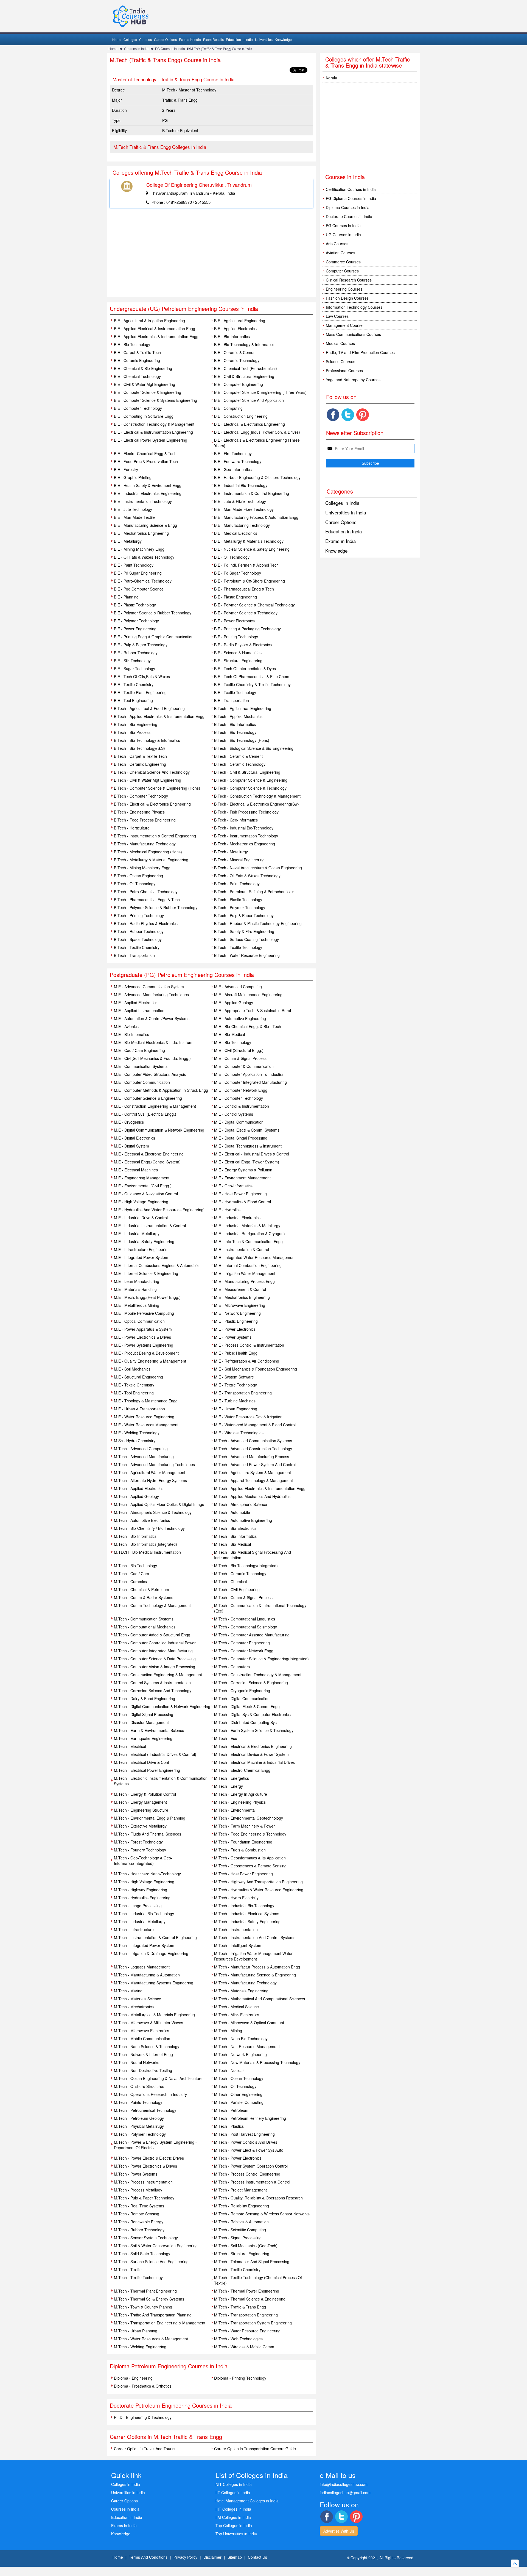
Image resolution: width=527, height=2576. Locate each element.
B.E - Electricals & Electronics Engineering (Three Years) (257, 443)
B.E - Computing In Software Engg (144, 416)
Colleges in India (342, 503)
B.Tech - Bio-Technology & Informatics (147, 740)
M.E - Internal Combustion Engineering (248, 1265)
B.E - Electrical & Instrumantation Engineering (153, 432)
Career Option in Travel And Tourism (146, 2449)
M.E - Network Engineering (237, 1313)
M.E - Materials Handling (135, 1289)
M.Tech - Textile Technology (138, 2277)
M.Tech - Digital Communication (242, 1698)
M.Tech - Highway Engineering (141, 1890)
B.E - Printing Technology (236, 637)
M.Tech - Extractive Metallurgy (140, 1826)
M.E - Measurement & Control (240, 1289)
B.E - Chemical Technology (137, 376)
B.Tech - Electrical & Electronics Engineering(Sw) (257, 804)
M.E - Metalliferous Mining (137, 1305)
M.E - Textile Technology (236, 1385)
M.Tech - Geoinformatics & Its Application (250, 1858)
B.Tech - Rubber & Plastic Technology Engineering (258, 923)
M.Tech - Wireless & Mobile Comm (244, 2347)
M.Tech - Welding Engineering (140, 2347)
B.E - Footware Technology (238, 461)
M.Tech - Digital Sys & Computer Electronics (252, 1714)
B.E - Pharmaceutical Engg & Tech (244, 589)
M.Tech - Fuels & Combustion (240, 1850)
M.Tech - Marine (128, 1991)
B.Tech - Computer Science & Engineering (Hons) (157, 788)
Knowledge (283, 39)
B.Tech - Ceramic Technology (240, 764)
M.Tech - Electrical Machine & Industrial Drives (254, 1762)
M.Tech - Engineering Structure (141, 1810)
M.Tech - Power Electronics (238, 2158)
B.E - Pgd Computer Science (139, 589)
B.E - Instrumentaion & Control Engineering (252, 493)
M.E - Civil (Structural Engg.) (239, 1050)
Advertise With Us (339, 2531)
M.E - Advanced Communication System (149, 987)
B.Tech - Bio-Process (132, 732)
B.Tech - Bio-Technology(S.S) (139, 748)
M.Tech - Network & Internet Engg (143, 2054)
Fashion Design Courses (347, 298)
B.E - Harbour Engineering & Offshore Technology (257, 477)
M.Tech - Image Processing (138, 1906)
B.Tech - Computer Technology (141, 796)
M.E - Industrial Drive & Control (141, 1218)
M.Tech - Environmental (235, 1810)
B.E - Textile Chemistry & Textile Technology (252, 684)
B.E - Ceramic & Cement (235, 352)
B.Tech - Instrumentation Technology (246, 836)
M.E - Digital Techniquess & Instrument (248, 1146)
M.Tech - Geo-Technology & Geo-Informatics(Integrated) (143, 1861)
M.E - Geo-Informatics (233, 1186)
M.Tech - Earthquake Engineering (143, 1738)
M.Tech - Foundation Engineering (243, 1842)
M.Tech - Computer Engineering (242, 1643)
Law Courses (337, 316)
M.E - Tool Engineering (134, 1393)
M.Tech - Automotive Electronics (142, 1520)
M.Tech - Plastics (229, 2126)
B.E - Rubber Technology (136, 653)
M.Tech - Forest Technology (138, 1842)
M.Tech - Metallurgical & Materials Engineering (154, 2015)
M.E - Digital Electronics (134, 1138)
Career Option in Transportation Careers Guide (255, 2449)
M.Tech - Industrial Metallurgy (140, 1921)
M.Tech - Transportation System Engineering (253, 2323)
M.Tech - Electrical (130, 1746)
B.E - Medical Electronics (236, 533)
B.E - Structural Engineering (238, 661)
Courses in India (136, 49)
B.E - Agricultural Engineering (240, 321)
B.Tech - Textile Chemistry (137, 947)
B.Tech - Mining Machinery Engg (142, 868)
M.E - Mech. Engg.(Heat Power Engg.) (147, 1297)
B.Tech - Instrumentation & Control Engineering (155, 836)
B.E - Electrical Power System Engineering (151, 440)
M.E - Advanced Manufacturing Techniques (151, 995)
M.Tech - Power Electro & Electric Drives (149, 2158)
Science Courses (340, 361)
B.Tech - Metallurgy (231, 852)
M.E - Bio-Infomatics (131, 1034)
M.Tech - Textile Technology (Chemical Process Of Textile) (258, 2280)
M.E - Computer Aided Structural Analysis (150, 1074)
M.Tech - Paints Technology (138, 2102)
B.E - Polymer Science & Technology (246, 613)
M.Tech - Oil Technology (235, 2086)
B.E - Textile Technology (235, 692)
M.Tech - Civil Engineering (237, 1589)
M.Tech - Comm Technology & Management (152, 1605)
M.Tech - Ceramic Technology (240, 1574)
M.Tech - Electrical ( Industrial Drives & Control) (155, 1754)
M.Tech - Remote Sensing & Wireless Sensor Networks (262, 2214)
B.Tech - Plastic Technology (238, 899)
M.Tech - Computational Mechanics (145, 1627)
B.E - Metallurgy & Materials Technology (249, 541)
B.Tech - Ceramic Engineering (140, 764)
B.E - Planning (126, 597)
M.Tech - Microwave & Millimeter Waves (148, 2023)
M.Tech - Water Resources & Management (151, 2339)
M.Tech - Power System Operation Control (251, 2166)
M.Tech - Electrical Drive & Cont (141, 1762)
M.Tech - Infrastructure (134, 1929)
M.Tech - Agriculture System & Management (253, 1472)
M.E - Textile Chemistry (134, 1385)
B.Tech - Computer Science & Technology (250, 788)
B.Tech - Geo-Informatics (236, 820)
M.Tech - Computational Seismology (246, 1627)
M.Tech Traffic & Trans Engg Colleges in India (160, 147)
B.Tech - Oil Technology (135, 884)
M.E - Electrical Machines (136, 1170)
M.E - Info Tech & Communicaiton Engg (248, 1241)
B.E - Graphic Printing (133, 477)
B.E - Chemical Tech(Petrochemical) (246, 368)
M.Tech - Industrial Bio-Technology (244, 1906)
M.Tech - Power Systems (136, 2174)
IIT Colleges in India (233, 2493)
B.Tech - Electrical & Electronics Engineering (152, 804)
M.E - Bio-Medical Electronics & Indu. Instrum (153, 1042)
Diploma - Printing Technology (240, 2378)
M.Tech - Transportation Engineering (246, 2315)
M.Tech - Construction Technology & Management (258, 1675)
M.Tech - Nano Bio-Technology (241, 2038)
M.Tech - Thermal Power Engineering (247, 2291)
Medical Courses (340, 343)
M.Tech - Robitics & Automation (241, 2222)
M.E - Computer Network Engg (241, 1090)
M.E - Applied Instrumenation (139, 1010)
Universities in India (346, 512)
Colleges (130, 39)
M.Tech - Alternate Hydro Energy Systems (150, 1480)
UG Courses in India (343, 235)
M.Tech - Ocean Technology (239, 2078)
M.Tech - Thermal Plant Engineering (145, 2291)
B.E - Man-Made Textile (134, 517)
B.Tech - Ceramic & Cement (238, 756)
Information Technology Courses (354, 307)
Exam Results (213, 39)
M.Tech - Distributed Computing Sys (245, 1722)
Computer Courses (342, 271)
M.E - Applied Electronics (136, 1002)
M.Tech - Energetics (232, 1778)
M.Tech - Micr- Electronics (237, 2015)
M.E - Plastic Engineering (236, 1321)
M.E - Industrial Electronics (237, 1218)
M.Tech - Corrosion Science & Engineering (251, 1683)
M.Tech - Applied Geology (136, 1496)
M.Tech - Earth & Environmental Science (149, 1730)
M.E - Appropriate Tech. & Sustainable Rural (253, 1010)
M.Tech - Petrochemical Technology (145, 2110)
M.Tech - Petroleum (231, 2110)
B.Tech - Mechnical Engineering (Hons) (148, 852)
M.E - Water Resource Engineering (144, 1417)
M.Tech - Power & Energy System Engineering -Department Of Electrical (155, 2145)
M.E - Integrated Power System (141, 1257)
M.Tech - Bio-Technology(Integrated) (246, 1566)
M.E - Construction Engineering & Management (155, 1106)
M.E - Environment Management (242, 1178)
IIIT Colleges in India (233, 2509)
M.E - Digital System (131, 1146)
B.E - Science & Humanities (238, 653)
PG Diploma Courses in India (351, 198)
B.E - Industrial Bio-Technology (241, 485)
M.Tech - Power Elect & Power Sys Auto (249, 2150)
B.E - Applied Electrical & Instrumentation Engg (155, 328)
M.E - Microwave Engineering (240, 1305)
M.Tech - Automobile (232, 1512)
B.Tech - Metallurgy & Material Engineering (151, 860)
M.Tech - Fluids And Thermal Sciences (148, 1834)
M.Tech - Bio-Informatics (135, 1536)
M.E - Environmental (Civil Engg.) (143, 1186)
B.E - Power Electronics (234, 621)
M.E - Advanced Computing (238, 987)
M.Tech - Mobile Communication (142, 2038)
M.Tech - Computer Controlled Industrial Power (155, 1643)
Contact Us (257, 2557)
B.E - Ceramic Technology (237, 360)
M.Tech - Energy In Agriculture (241, 1794)
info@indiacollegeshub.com (344, 2484)
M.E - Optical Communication (139, 1321)
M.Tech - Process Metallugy (138, 2190)
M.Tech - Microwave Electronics (141, 2031)
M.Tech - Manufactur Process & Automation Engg (257, 1967)
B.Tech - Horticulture (132, 828)
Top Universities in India (236, 2534)
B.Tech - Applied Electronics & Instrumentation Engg (159, 716)
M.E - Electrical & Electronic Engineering (149, 1154)
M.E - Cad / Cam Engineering (139, 1050)
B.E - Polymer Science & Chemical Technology (254, 605)
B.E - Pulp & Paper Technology (141, 645)
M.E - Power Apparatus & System (143, 1329)
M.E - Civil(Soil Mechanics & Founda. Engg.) (152, 1058)
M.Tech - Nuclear (229, 2070)
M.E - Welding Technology (137, 1433)
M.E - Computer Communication (142, 1082)
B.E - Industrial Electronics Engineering (148, 493)
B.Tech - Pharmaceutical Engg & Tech (147, 899)
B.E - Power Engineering (135, 629)
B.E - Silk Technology (132, 661)
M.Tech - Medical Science (236, 2007)
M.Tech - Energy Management (140, 1802)
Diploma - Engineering (133, 2378)
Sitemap (235, 2557)
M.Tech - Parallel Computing (239, 2102)
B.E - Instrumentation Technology (143, 501)
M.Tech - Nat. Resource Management (247, 2046)
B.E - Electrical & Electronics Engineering (250, 424)
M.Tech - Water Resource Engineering (247, 2331)
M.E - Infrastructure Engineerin (141, 1249)
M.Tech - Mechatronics (134, 2007)
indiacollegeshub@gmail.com (345, 2493)
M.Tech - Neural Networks (137, 2062)
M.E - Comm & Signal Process (240, 1058)
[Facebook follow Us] (333, 415)
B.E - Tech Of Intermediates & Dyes (245, 669)
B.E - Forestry (126, 469)
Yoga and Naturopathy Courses (353, 380)
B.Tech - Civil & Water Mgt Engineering (148, 780)
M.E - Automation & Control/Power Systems (152, 1018)
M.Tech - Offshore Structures (139, 2086)
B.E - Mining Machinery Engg (139, 549)
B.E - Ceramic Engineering (137, 360)
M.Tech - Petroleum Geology (139, 2118)
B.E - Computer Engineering (239, 384)
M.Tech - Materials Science (138, 1999)
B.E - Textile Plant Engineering (140, 692)
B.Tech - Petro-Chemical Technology (146, 892)
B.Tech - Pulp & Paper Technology (244, 915)
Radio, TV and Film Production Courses (360, 352)
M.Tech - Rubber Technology (139, 2230)
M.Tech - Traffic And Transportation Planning (153, 2315)
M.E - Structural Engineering (138, 1377)
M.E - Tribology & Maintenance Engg (146, 1401)
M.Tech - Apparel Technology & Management (253, 1480)
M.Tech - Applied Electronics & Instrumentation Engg (260, 1488)
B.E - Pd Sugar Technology (238, 573)
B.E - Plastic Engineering (236, 597)
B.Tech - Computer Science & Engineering (251, 780)
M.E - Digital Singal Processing (241, 1138)
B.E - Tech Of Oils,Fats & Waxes (142, 676)
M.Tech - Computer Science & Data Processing (155, 1659)
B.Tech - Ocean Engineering (138, 876)
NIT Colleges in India (234, 2484)
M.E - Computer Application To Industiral (249, 1074)
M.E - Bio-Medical (229, 1034)
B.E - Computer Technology (138, 408)
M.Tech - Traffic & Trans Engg (240, 2307)
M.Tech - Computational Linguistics (245, 1619)
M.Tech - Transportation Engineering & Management (160, 2323)
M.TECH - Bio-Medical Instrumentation (147, 1552)
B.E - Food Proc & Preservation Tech (146, 461)
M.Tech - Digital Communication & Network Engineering (162, 1706)
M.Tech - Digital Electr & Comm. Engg (247, 1706)
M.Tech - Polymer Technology (140, 2134)
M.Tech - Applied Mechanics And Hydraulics (252, 1496)
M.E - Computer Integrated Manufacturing (250, 1082)
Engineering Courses (344, 289)
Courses (145, 39)
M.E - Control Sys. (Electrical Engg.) (145, 1114)
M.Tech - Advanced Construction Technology (253, 1449)
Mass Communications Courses (353, 334)
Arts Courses (337, 244)
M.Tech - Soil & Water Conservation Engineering (156, 2246)
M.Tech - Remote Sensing (137, 2214)
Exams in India (190, 39)
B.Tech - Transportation (134, 955)
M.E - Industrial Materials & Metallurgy (247, 1226)
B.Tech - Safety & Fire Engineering (244, 931)
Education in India (239, 39)
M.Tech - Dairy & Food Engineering (145, 1698)
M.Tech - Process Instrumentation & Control (252, 2182)
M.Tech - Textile (128, 2269)
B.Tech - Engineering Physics (139, 812)
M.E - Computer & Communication (244, 1066)
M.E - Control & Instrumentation (242, 1106)
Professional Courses (344, 371)
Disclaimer (212, 2557)
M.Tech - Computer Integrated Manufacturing (153, 1651)
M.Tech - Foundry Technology (140, 1850)
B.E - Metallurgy (128, 541)
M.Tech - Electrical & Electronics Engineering (253, 1746)
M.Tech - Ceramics (130, 1581)
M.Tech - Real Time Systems (139, 2206)
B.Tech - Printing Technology (139, 915)
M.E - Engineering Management (142, 1178)
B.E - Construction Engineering (241, 416)
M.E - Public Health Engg (236, 1353)
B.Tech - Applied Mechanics (238, 716)
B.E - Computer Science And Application (249, 400)
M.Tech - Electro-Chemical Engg (242, 1770)
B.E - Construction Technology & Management (154, 424)
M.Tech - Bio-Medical (232, 1544)
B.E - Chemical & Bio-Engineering (143, 368)
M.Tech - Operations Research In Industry (150, 2094)
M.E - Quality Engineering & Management (150, 1361)
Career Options (165, 39)
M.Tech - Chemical (230, 1581)
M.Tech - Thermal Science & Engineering (250, 2299)
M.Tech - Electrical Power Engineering (147, 1770)
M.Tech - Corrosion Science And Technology (153, 1691)
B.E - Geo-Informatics (233, 469)
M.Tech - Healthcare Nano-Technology (147, 1874)
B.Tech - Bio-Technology (235, 732)
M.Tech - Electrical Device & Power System (251, 1754)
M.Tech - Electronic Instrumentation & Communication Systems (161, 1781)
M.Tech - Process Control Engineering (247, 2174)
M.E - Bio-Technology (233, 1042)
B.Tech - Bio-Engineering (136, 724)
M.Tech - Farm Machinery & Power (244, 1826)
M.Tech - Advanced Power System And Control (255, 1464)
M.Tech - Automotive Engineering (243, 1520)
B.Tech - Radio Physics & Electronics (146, 923)
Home (117, 39)
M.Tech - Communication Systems (144, 1619)
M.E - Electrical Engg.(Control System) (147, 1162)
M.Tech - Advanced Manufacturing (144, 1457)
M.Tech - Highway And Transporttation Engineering (258, 1882)
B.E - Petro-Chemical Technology (143, 581)
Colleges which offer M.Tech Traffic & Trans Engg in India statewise (368, 62)
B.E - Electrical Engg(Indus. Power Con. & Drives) (257, 432)
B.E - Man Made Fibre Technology (244, 509)
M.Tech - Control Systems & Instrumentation (152, 1683)
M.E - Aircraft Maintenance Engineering (248, 995)
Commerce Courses (343, 262)
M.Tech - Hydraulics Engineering (142, 1898)
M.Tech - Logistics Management (142, 1967)
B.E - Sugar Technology (134, 669)
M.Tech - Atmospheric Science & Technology (153, 1512)
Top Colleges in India (234, 2525)
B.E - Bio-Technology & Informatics (244, 344)
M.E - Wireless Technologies (239, 1433)
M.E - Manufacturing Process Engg (244, 1281)
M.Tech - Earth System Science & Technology (254, 1730)
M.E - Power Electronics (235, 1329)
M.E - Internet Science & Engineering (146, 1273)
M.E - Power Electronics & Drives (142, 1337)
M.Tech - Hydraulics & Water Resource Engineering (259, 1890)
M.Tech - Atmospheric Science (241, 1504)
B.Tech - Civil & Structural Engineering (247, 772)
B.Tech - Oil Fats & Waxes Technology (247, 876)
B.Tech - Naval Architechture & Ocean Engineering (258, 868)
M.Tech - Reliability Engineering (242, 2206)
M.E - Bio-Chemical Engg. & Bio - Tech (248, 1026)
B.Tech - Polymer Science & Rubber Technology (156, 907)
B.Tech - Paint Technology (237, 884)
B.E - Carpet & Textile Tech (137, 352)
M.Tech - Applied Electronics (139, 1488)
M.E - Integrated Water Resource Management (255, 1257)
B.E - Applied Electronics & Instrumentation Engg (156, 336)
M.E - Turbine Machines (235, 1401)
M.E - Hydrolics (227, 1210)
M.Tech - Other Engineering (238, 2094)
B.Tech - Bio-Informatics (235, 724)
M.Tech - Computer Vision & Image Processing (155, 1667)
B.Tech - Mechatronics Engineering (245, 844)
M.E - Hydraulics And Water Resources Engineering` (159, 1210)
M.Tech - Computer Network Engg (244, 1651)
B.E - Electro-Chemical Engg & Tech (145, 453)
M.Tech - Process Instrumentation (143, 2182)
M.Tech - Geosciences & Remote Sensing (250, 1866)
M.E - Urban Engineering (236, 1409)
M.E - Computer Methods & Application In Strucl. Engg (161, 1090)
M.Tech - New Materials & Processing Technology (257, 2062)
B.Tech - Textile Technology (238, 947)
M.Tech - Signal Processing (238, 2238)
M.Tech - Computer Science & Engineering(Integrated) (261, 1659)
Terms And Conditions (148, 2557)
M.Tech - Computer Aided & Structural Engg (152, 1635)
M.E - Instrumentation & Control (242, 1249)
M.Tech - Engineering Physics (240, 1802)
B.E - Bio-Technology (132, 344)
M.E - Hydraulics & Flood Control (243, 1202)
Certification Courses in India (351, 189)
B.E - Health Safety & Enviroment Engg (148, 485)
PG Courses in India (170, 49)
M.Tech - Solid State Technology (142, 2254)
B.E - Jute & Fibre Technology (240, 501)
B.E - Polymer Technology (136, 621)
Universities (264, 39)
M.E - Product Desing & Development (146, 1353)
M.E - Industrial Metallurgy (137, 1233)
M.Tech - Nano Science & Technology (147, 2046)
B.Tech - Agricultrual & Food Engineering (149, 708)
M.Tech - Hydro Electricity (236, 1898)
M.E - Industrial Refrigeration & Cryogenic (250, 1233)
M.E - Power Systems (233, 1337)
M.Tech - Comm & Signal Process (243, 1597)
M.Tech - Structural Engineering (242, 2254)
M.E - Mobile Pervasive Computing (144, 1313)
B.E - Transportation (232, 700)
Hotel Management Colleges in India (247, 2501)
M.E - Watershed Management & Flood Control (255, 1425)
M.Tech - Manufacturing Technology (245, 1983)
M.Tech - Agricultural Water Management (150, 1472)
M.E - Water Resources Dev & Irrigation (248, 1417)
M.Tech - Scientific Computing (240, 2230)
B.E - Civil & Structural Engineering (244, 376)
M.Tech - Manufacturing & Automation (147, 1975)
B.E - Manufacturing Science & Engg (145, 525)
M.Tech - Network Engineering (240, 2054)
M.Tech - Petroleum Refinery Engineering (250, 2118)
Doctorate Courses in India (349, 216)
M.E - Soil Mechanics (132, 1369)
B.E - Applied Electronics (235, 328)
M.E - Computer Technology (239, 1098)
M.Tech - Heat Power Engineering (243, 1874)
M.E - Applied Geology (234, 1002)
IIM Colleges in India (233, 2517)
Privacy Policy (185, 2557)
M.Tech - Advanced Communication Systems (253, 1441)
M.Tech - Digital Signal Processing (144, 1714)
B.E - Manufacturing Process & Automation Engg (256, 517)
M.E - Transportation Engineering (243, 1393)
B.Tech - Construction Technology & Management (257, 796)
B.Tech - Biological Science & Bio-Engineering (254, 748)
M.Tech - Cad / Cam (131, 1574)
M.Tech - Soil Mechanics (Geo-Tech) (246, 2246)
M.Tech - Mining (228, 2031)
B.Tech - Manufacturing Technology (145, 844)
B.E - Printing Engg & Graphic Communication (154, 637)
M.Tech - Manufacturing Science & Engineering (255, 1975)
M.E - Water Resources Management (146, 1425)
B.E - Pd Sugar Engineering (138, 573)
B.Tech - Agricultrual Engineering (243, 708)
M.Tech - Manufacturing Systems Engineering (154, 1983)
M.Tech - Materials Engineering (241, 1991)
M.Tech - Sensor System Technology (146, 2238)
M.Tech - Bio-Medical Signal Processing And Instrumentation (253, 1555)
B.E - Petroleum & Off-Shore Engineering (250, 581)
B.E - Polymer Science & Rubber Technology (153, 613)
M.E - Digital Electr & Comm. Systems (247, 1130)
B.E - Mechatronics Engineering (141, 533)
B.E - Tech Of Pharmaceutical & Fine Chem (252, 676)
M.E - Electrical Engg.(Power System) (247, 1162)
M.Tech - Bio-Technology (135, 1566)
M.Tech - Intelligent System (238, 1945)
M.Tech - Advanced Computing (141, 1449)
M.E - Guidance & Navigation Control (146, 1194)
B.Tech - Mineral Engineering (239, 860)
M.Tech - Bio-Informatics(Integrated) (145, 1544)
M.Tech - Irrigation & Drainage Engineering (151, 1953)
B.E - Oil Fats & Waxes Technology (144, 557)
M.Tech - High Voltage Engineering (144, 1882)
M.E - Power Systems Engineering (144, 1345)
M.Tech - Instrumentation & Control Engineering (155, 1937)
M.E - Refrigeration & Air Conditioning (247, 1361)
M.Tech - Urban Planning (136, 2331)
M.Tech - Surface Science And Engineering (151, 2262)
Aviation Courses (340, 253)
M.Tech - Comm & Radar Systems (144, 1597)
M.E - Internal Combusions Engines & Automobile (157, 1265)
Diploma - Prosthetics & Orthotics (143, 2386)
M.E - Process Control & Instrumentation (249, 1345)
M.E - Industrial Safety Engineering (144, 1241)
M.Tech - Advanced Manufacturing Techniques (154, 1464)
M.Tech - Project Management (240, 2190)
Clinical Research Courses (349, 280)
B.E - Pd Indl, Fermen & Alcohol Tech (246, 565)
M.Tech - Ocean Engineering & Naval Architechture (158, 2078)
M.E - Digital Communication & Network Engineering (159, 1130)
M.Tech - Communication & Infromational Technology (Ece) (260, 1608)
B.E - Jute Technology (133, 509)
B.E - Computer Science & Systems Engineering (155, 400)
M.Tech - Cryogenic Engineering (242, 1691)
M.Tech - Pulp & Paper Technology (144, 2198)
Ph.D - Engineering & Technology (143, 2417)
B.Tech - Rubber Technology (139, 931)
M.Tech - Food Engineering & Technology (250, 1834)
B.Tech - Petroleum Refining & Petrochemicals (254, 892)
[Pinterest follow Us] (363, 415)
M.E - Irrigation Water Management (245, 1273)
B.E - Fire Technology (233, 453)
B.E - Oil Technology (232, 557)
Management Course (344, 325)
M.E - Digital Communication (239, 1122)
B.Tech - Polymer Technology (240, 907)
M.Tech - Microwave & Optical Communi (249, 2023)
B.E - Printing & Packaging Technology (247, 629)
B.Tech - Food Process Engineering (145, 820)
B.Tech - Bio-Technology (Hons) (242, 740)
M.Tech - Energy (229, 1786)
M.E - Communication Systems (141, 1066)
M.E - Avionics (126, 1026)
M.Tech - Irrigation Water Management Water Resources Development (253, 1956)
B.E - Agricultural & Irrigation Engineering (149, 321)
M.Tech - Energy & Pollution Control (145, 1794)
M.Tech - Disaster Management (141, 1722)
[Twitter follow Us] (348, 415)
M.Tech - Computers (232, 1667)
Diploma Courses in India (348, 207)
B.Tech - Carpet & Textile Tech (140, 756)
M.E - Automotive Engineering (240, 1018)
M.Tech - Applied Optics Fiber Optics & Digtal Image (159, 1504)
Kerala (331, 78)
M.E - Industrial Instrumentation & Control (150, 1226)
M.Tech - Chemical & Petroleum (141, 1589)
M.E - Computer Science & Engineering (148, 1098)
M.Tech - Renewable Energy (139, 2222)
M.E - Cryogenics (129, 1122)
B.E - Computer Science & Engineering (148, 392)
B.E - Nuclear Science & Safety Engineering (252, 549)
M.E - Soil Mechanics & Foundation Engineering (256, 1369)
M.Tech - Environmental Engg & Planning (150, 1818)
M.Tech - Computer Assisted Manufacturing (252, 1635)
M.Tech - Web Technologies (238, 2339)
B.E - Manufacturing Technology (242, 525)
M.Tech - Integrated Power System (144, 1945)
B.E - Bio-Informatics (232, 336)
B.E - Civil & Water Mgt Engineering (145, 384)
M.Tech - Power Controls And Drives (246, 2142)
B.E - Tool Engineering (133, 700)
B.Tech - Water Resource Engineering (247, 955)
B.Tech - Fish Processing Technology (246, 812)
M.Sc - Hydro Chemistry (135, 1441)
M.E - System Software (234, 1377)
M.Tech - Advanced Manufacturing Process (252, 1457)
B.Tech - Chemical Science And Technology (152, 772)
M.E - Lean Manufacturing (137, 1281)
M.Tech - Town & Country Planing (143, 2307)
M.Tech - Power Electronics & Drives (145, 2166)
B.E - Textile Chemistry (134, 684)
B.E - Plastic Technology (135, 605)
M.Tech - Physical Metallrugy (139, 2126)
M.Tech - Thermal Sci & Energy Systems (149, 2299)
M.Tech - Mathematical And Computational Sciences (260, 1999)
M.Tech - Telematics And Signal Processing (252, 2262)
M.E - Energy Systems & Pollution (243, 1170)
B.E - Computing (228, 408)
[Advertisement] (211, 256)
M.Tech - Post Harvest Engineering (244, 2134)
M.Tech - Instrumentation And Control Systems (255, 1937)
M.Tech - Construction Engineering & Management (158, 1675)
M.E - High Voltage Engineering (141, 1202)
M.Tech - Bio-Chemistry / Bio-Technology (149, 1528)
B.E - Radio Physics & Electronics (243, 645)
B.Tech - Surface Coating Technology (246, 939)
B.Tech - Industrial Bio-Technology (244, 828)
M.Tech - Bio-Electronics (235, 1528)
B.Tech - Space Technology (138, 939)
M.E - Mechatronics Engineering (242, 1297)
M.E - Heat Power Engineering (240, 1194)
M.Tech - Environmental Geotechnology (249, 1818)
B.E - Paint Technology (134, 565)
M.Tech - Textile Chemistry (237, 2269)
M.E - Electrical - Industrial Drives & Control (252, 1154)
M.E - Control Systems (234, 1114)
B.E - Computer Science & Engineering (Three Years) (260, 392)
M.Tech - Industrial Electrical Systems (247, 1914)
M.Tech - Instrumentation (236, 1929)
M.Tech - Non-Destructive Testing (143, 2070)
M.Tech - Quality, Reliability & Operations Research (258, 2198)
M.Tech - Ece (226, 1738)
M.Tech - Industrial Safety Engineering (247, 1921)
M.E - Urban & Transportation (139, 1409)
